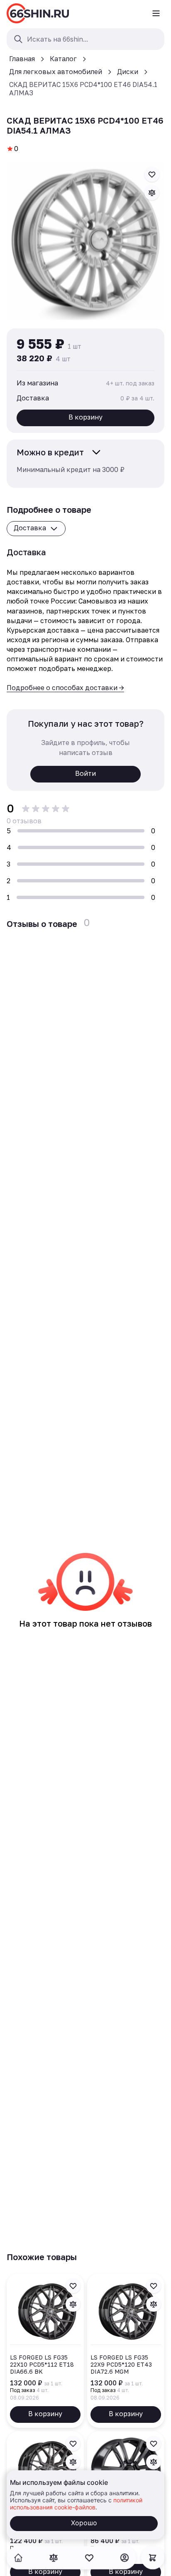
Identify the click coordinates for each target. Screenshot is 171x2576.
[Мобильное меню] (156, 13)
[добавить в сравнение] (152, 193)
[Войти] (125, 2558)
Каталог (63, 59)
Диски (128, 72)
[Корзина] (153, 2558)
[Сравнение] (54, 2558)
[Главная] (38, 13)
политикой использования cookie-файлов (76, 2504)
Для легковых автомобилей (56, 72)
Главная (22, 59)
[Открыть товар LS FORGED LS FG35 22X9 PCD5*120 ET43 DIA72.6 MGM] (126, 2351)
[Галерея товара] (85, 241)
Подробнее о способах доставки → (65, 688)
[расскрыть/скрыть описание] (96, 452)
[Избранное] (89, 2558)
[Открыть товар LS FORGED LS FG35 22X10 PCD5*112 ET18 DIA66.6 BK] (45, 2351)
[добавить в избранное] (152, 174)
